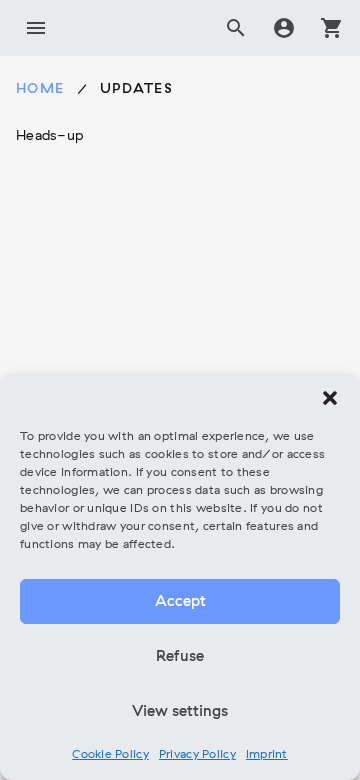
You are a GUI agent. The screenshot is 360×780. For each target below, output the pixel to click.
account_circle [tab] (284, 28)
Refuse (180, 657)
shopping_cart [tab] (332, 28)
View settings (180, 712)
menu (36, 28)
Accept (180, 602)
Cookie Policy (110, 755)
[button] (330, 398)
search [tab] (236, 28)
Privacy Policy (197, 755)
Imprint (267, 755)
